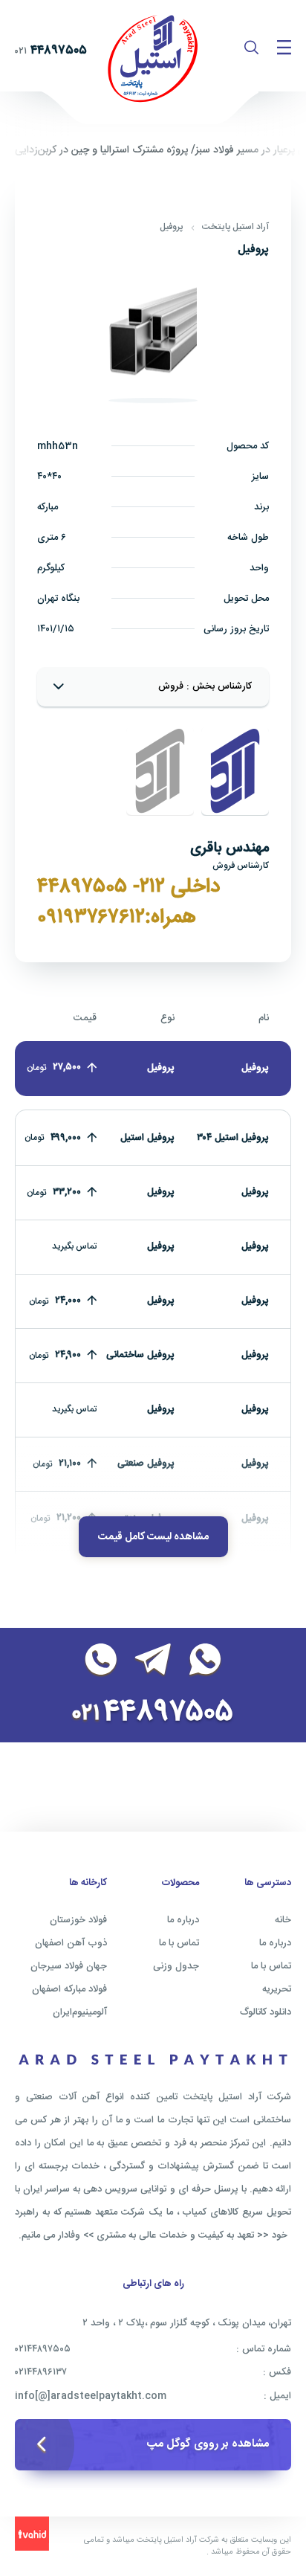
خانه (283, 1920)
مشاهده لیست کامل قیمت (153, 1537)
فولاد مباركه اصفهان (69, 1989)
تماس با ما (271, 1966)
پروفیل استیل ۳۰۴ (233, 1138)
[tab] (235, 771)
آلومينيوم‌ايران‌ (80, 2012)
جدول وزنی (176, 1966)
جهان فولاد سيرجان (69, 1966)
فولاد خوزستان (78, 1920)
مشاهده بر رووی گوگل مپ (208, 2444)
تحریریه (277, 1989)
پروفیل (171, 227)
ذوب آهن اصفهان (71, 1943)
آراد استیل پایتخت (235, 227)
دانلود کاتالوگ (266, 2012)
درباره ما (275, 1943)
